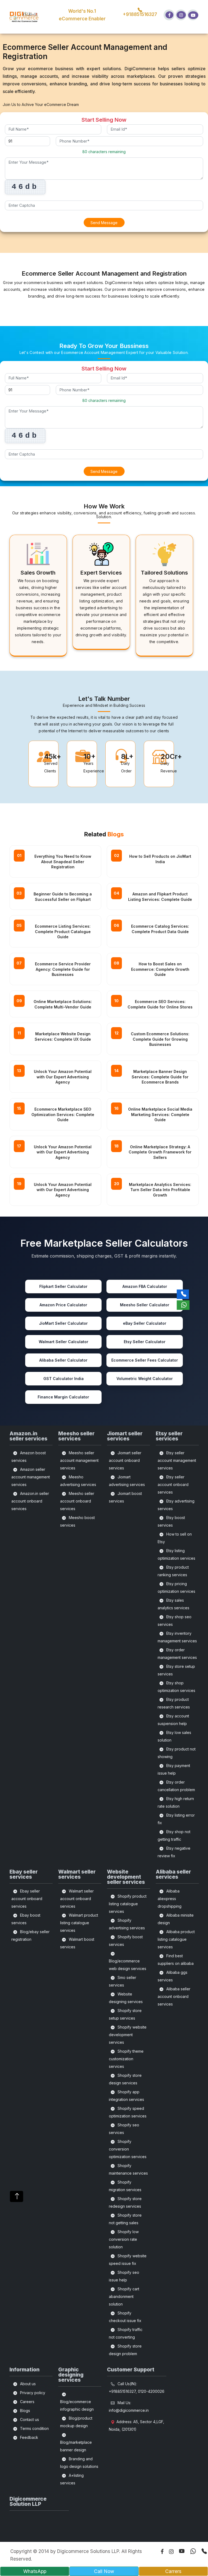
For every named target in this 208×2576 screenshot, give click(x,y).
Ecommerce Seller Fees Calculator (145, 1360)
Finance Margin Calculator (63, 1397)
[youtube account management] (193, 15)
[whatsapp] (183, 1305)
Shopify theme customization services (126, 2059)
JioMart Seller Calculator (63, 1323)
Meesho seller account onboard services (77, 1501)
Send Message (104, 223)
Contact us (29, 2419)
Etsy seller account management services (177, 1460)
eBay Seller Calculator (145, 1323)
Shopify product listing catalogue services (128, 1904)
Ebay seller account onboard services (27, 1899)
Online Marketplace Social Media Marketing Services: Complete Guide (160, 1114)
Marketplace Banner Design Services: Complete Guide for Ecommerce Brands (160, 1077)
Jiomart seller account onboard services (125, 1460)
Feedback (29, 2437)
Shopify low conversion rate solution (124, 2239)
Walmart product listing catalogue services (79, 1923)
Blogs (25, 2411)
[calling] (183, 1294)
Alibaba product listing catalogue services (176, 1939)
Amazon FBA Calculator (145, 1286)
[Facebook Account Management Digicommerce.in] (159, 2552)
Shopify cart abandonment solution (124, 2296)
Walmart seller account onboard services (77, 1899)
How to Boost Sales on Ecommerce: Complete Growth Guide (160, 969)
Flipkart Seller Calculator (63, 1286)
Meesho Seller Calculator (145, 1305)
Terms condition (34, 2428)
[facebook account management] (169, 15)
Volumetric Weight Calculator (145, 1379)
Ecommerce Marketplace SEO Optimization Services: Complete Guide (63, 1114)
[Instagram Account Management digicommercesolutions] (169, 2552)
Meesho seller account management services (79, 1460)
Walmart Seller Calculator (64, 1342)
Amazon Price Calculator (63, 1305)
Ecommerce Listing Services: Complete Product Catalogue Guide (63, 931)
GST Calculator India (64, 1379)
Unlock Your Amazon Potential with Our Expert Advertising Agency (63, 1077)
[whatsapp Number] (190, 2551)
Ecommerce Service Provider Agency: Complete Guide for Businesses (63, 969)
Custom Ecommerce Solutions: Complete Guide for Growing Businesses (160, 1039)
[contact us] (201, 2551)
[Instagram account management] (181, 15)
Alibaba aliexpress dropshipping (170, 1899)
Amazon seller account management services (31, 1477)
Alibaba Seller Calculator (63, 1360)
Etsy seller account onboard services (173, 1484)
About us (27, 2384)
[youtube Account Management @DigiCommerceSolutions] (179, 2551)
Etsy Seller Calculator (145, 1342)
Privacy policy (32, 2393)
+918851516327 (140, 14)
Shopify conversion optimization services (128, 2149)
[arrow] (17, 2196)
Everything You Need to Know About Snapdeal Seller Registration (63, 862)
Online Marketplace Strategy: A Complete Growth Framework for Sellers (160, 1152)
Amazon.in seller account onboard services (30, 1501)
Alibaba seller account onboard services (174, 1996)
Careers (27, 2402)
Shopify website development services (128, 2035)
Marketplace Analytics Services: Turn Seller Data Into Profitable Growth (160, 1190)
